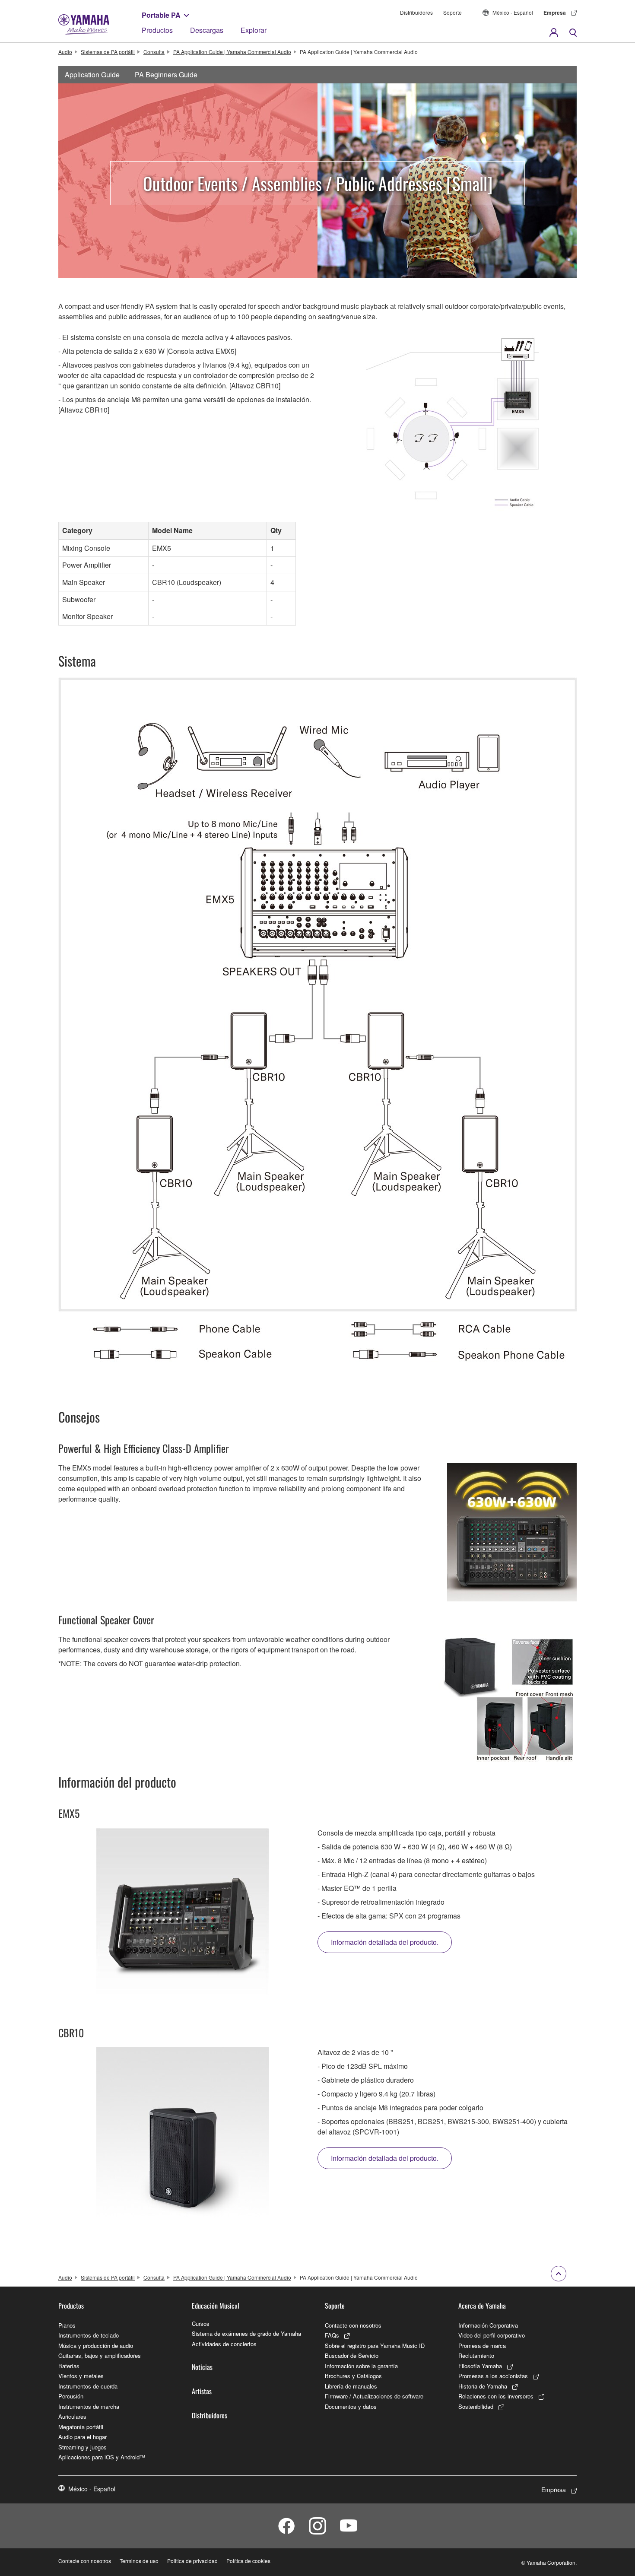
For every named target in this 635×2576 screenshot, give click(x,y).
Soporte (452, 12)
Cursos (201, 2323)
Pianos (67, 2325)
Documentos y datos (351, 2406)
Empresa (555, 13)
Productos (157, 30)
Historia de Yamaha (483, 2386)
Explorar (254, 30)
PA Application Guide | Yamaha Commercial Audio (232, 52)
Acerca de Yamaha (482, 2306)
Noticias (202, 2367)
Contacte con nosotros (353, 2325)
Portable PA (161, 15)
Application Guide (92, 75)
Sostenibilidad (476, 2406)
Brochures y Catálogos (353, 2376)
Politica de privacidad (192, 2561)
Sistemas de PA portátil (108, 52)
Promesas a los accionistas (493, 2376)
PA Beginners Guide (166, 75)
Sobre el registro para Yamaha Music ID (375, 2346)
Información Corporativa (488, 2325)
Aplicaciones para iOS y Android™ (102, 2457)
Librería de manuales (351, 2386)
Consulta (154, 52)
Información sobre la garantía (361, 2366)
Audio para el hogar (83, 2437)
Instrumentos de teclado (89, 2335)
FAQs (332, 2335)
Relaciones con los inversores (496, 2396)
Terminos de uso (139, 2561)
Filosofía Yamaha (480, 2366)
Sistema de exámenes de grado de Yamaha (246, 2333)
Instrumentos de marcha (89, 2406)
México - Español (513, 12)
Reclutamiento (476, 2355)
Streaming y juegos (83, 2447)
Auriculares (72, 2416)
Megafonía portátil (81, 2427)
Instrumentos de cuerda (88, 2386)
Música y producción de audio (96, 2346)
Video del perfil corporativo (492, 2335)
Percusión (71, 2396)
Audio (65, 52)
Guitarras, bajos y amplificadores (100, 2355)
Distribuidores (416, 12)
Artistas (202, 2391)
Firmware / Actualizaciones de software (374, 2396)
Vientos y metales (81, 2376)
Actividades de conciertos (224, 2344)
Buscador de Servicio (352, 2355)
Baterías (69, 2366)
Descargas (207, 30)
